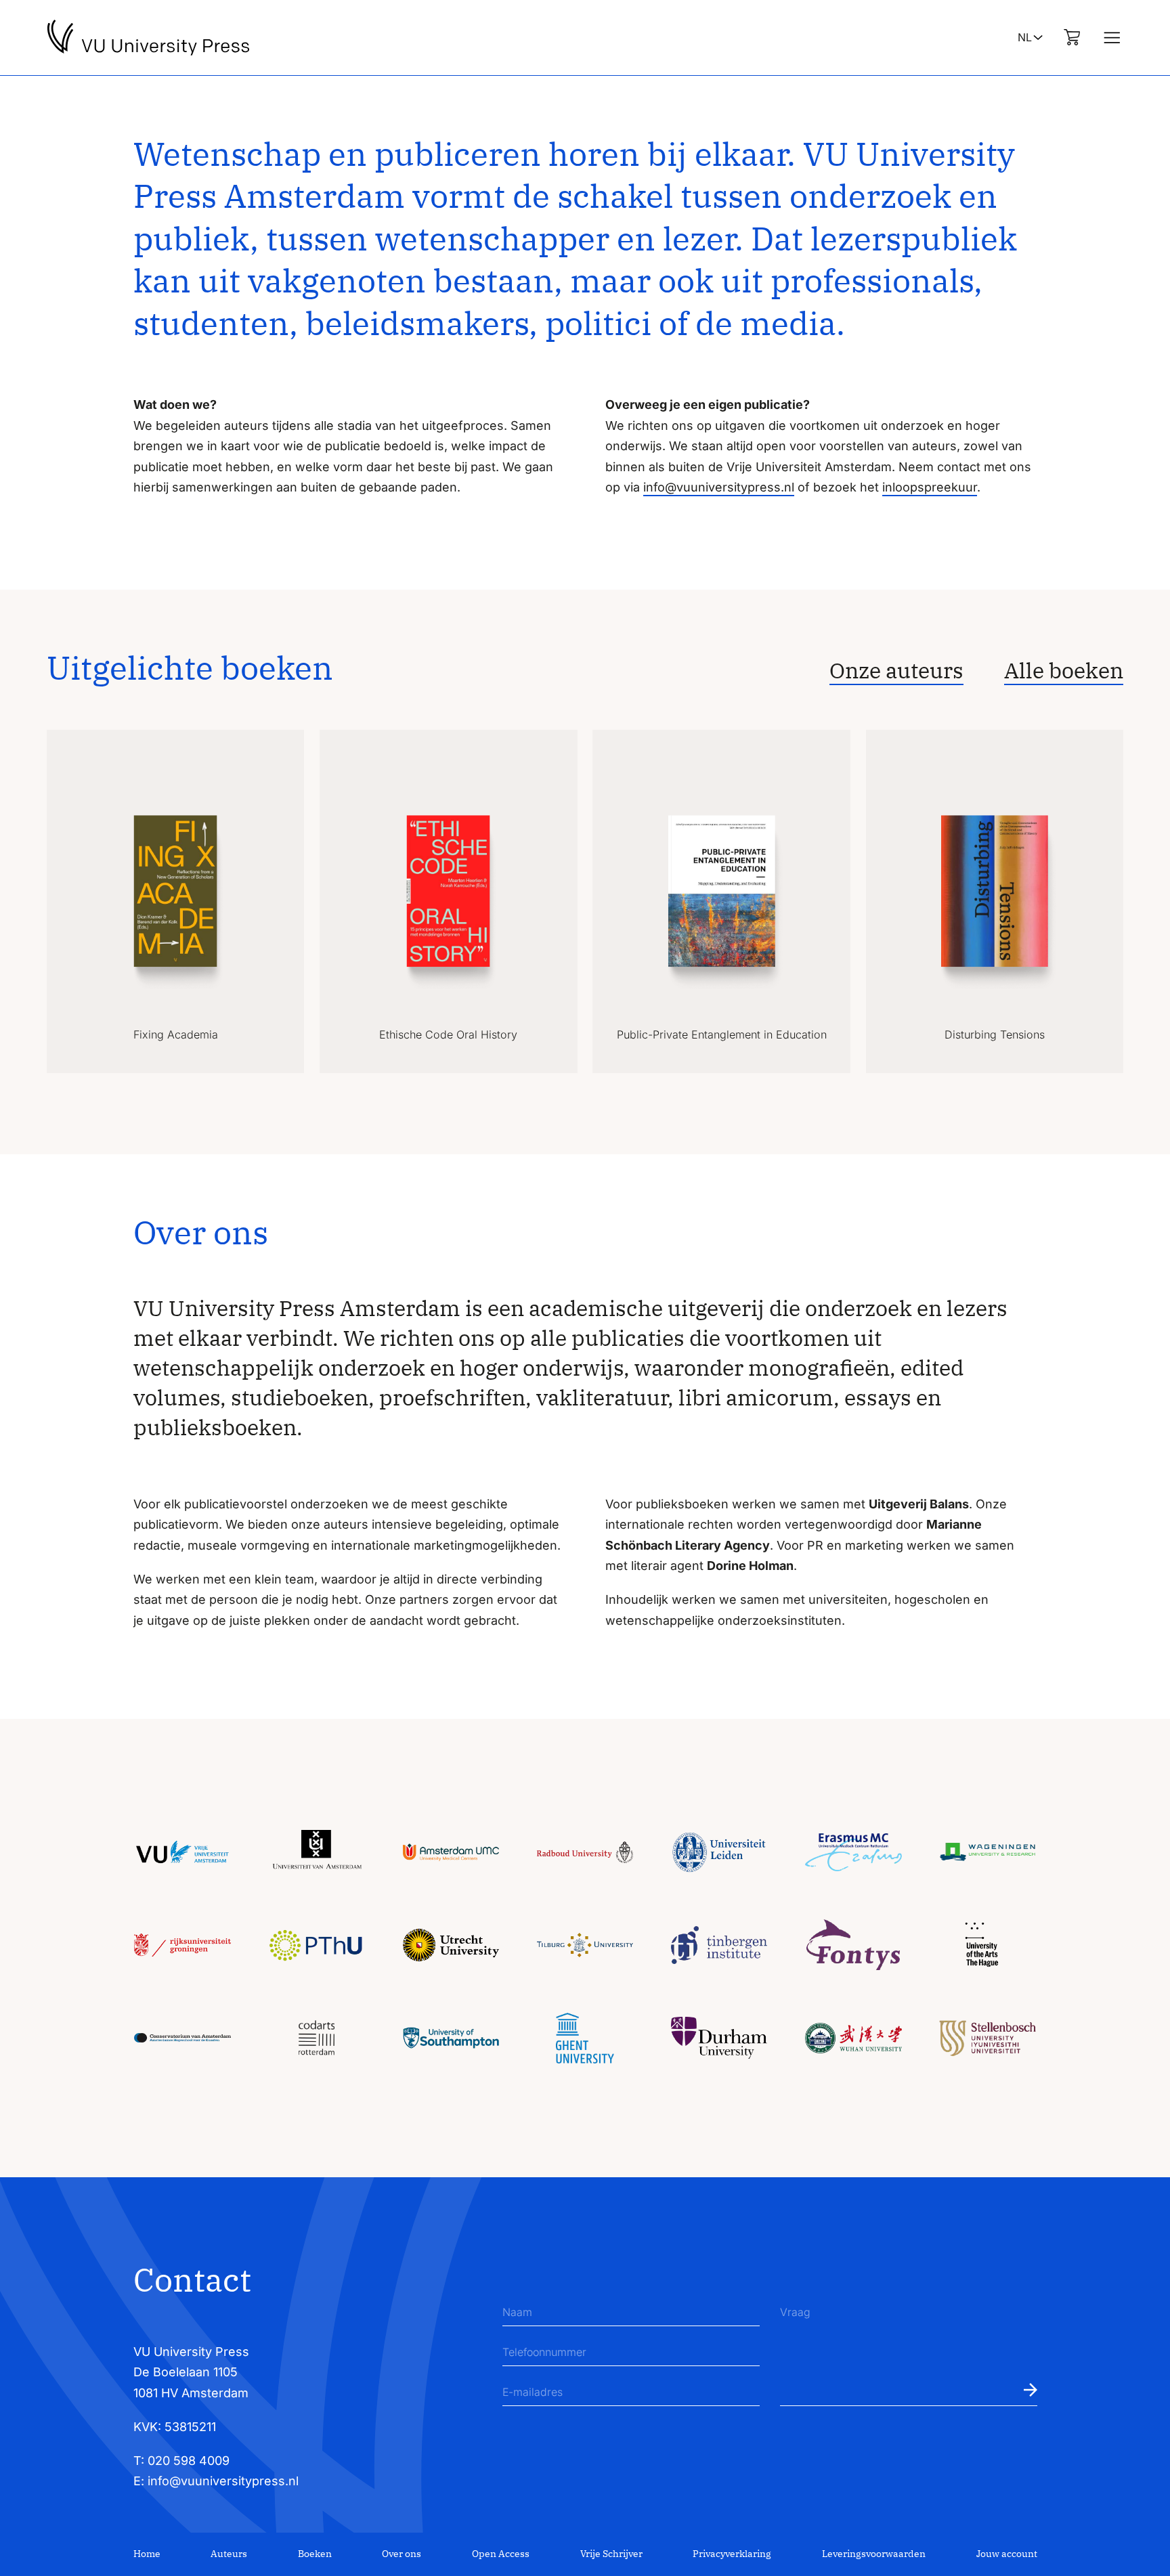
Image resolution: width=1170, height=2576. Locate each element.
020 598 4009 (189, 2461)
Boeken (315, 2554)
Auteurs (229, 2554)
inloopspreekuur (930, 487)
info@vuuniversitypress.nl (719, 487)
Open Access (501, 2554)
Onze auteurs (896, 670)
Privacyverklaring (732, 2554)
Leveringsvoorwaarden (874, 2554)
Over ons (402, 2554)
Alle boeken (1064, 670)
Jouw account (1007, 2554)
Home (147, 2554)
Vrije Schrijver (611, 2554)
